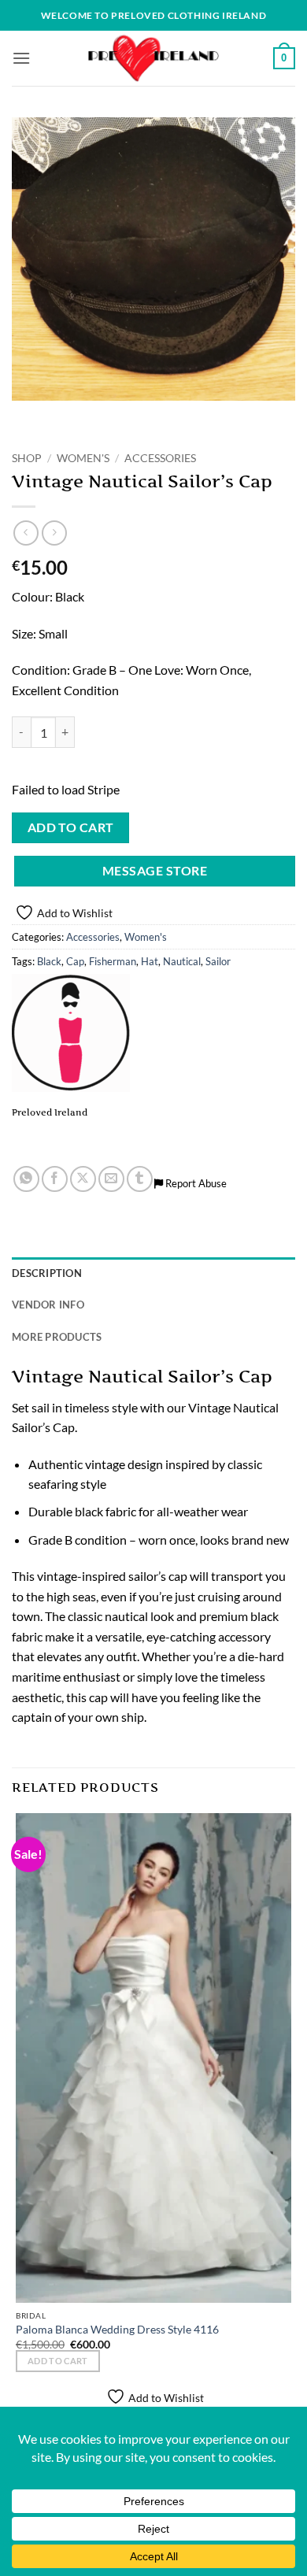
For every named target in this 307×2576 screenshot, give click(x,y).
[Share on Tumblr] (140, 1179)
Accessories (160, 458)
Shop (27, 458)
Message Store (155, 871)
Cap (75, 961)
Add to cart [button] (58, 2361)
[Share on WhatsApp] (26, 1179)
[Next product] (26, 533)
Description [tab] (47, 1273)
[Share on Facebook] (55, 1179)
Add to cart (71, 827)
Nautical (182, 961)
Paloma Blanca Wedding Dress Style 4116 (117, 2330)
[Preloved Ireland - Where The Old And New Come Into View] (153, 58)
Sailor (218, 961)
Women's (83, 458)
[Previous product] (54, 533)
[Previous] (27, 416)
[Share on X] (83, 1179)
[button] (21, 58)
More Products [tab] (57, 1337)
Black (49, 961)
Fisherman (113, 961)
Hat (150, 961)
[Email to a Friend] (111, 1179)
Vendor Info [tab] (48, 1305)
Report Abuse (195, 1183)
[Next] (70, 416)
